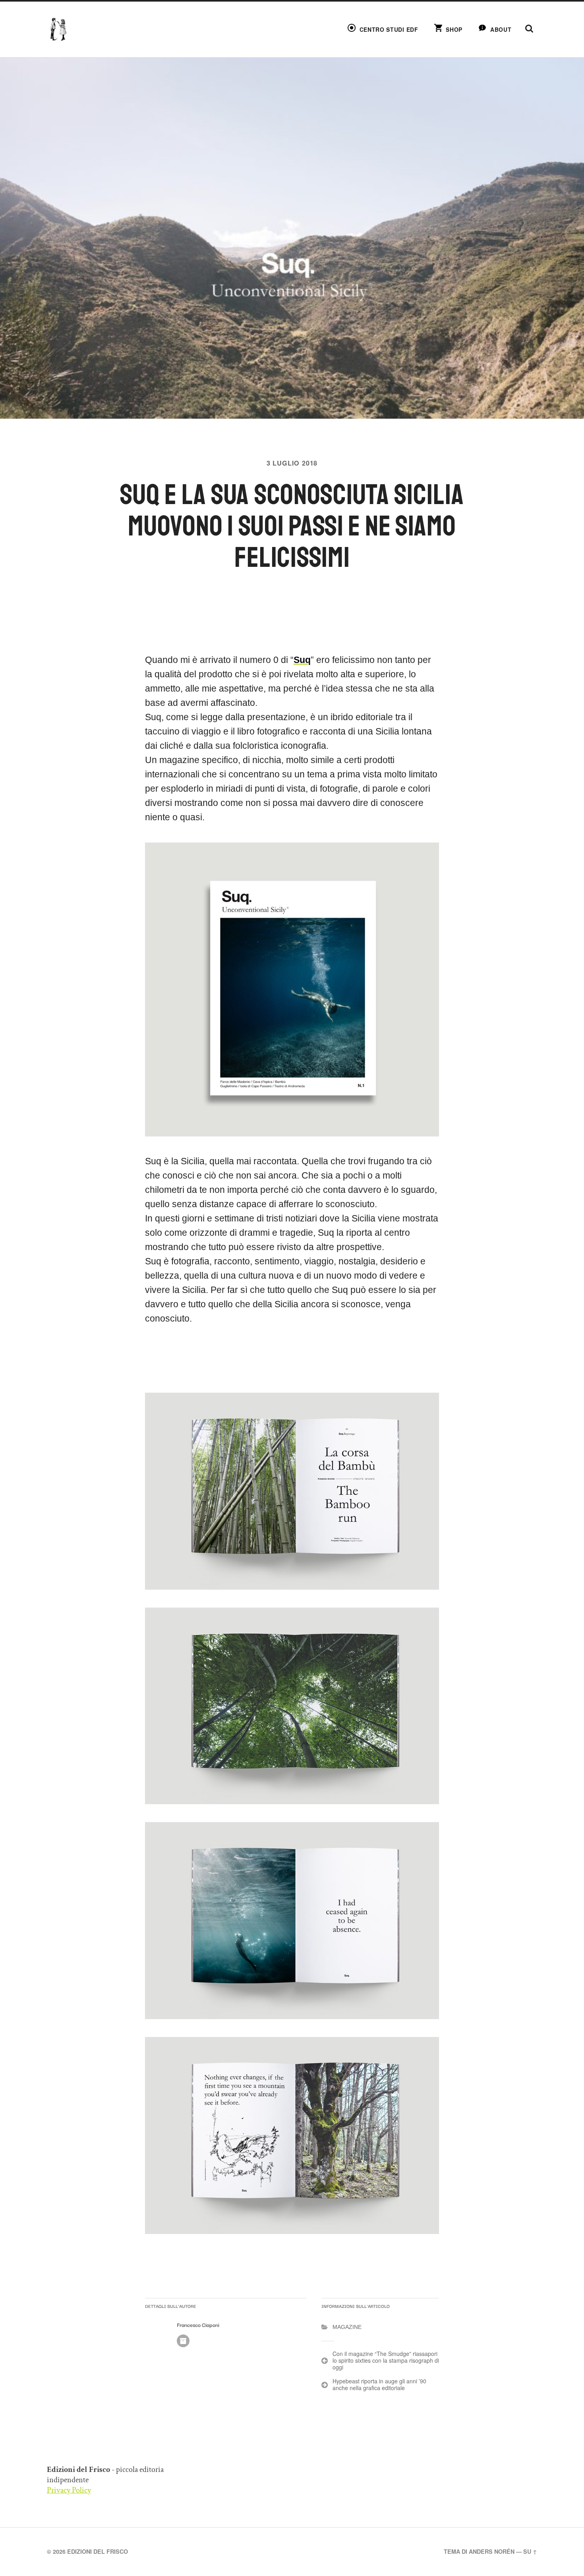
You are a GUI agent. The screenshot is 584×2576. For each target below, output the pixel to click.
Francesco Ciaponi (198, 2325)
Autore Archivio (183, 2341)
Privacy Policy (69, 2490)
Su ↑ (530, 2551)
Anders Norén (492, 2551)
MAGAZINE (347, 2327)
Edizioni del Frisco (98, 2551)
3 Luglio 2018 (292, 463)
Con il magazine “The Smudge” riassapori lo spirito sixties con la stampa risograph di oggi (386, 2360)
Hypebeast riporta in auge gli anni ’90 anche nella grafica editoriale (379, 2384)
